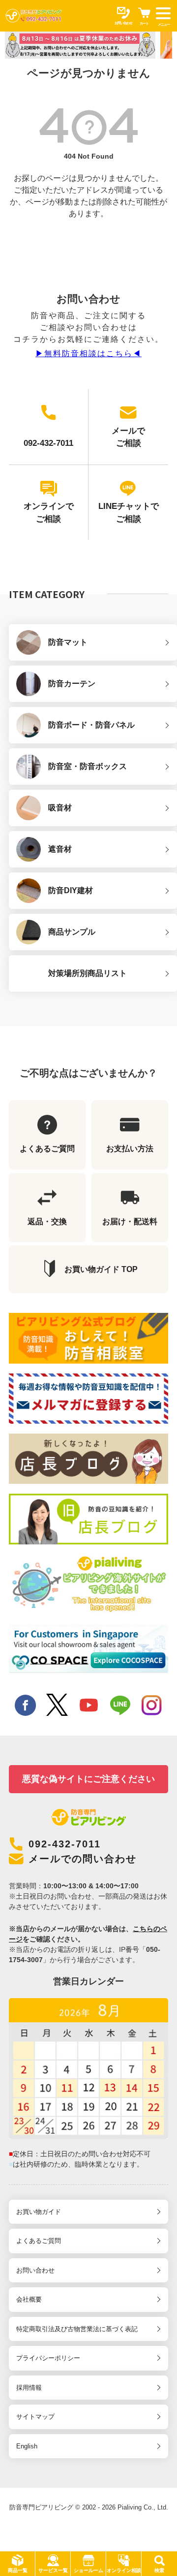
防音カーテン (72, 684)
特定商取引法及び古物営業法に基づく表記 (77, 2329)
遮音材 (60, 849)
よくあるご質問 (39, 2241)
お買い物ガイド (39, 2212)
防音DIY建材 (71, 890)
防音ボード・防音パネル (91, 725)
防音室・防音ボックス (88, 766)
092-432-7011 (65, 1844)
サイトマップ (35, 2417)
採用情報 (29, 2388)
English (27, 2446)
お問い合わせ (35, 2270)
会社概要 (29, 2299)
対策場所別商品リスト (88, 973)
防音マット (68, 642)
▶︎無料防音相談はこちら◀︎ (88, 353)
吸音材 (60, 808)
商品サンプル (72, 932)
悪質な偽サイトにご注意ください (88, 1779)
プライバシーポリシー (48, 2358)
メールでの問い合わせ (83, 1859)
